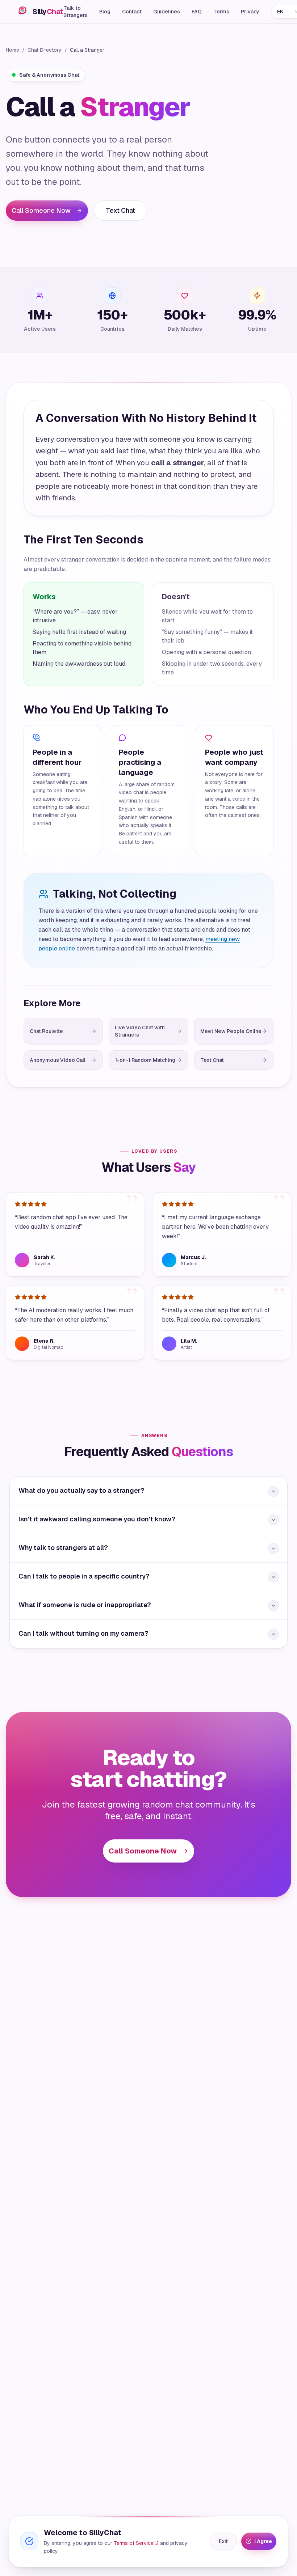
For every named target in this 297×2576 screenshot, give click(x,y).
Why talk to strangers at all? (63, 1548)
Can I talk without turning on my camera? (83, 1633)
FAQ (197, 12)
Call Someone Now (41, 210)
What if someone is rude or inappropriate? (85, 1605)
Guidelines (167, 12)
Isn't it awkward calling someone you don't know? (97, 1519)
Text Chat (120, 210)
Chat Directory (45, 50)
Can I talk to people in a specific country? (84, 1576)
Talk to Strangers (76, 12)
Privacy (250, 12)
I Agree (263, 2541)
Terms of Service (134, 2543)
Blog (105, 12)
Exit (223, 2541)
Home (12, 50)
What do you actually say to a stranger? (81, 1490)
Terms (221, 12)
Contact (132, 12)
